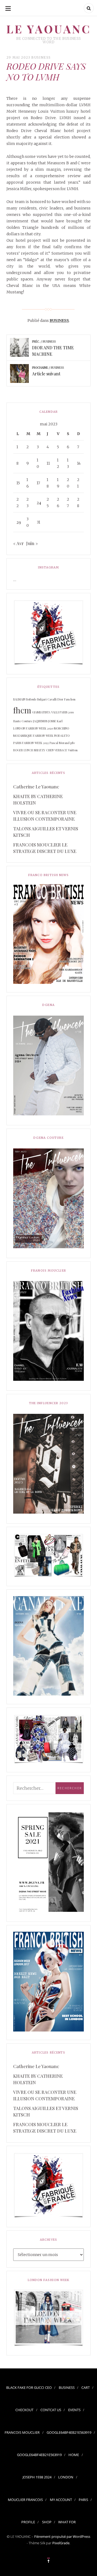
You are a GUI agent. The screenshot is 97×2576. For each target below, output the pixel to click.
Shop (47, 2522)
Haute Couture (23, 721)
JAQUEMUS (40, 721)
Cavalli (52, 699)
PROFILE (28, 2522)
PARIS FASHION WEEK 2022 (31, 743)
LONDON (66, 2477)
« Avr (18, 543)
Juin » (32, 543)
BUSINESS (41, 57)
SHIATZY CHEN (44, 750)
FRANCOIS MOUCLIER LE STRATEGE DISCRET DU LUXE (45, 848)
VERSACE (61, 750)
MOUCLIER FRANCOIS (25, 2500)
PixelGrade (61, 2543)
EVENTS (74, 2410)
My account (61, 2500)
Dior (60, 699)
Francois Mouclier (22, 2432)
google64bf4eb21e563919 (69, 2432)
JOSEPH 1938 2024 (37, 2477)
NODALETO (62, 736)
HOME (74, 2455)
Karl (60, 721)
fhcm (22, 710)
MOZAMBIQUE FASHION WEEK (33, 736)
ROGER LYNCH (23, 750)
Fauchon (70, 699)
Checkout (24, 2410)
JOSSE (52, 721)
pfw (73, 743)
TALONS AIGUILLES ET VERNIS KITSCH (46, 832)
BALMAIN (19, 699)
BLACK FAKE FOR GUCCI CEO (29, 2388)
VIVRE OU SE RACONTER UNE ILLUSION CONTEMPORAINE (45, 816)
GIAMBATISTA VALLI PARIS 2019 (53, 712)
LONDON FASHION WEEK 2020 (33, 728)
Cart (86, 2388)
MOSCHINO (61, 728)
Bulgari (42, 699)
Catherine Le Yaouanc (36, 787)
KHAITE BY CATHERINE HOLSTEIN (38, 799)
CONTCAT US (51, 2410)
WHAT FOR (67, 2522)
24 (39, 502)
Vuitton (73, 750)
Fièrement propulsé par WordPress (62, 2536)
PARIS (83, 2500)
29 (19, 522)
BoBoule (31, 699)
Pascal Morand (60, 743)
